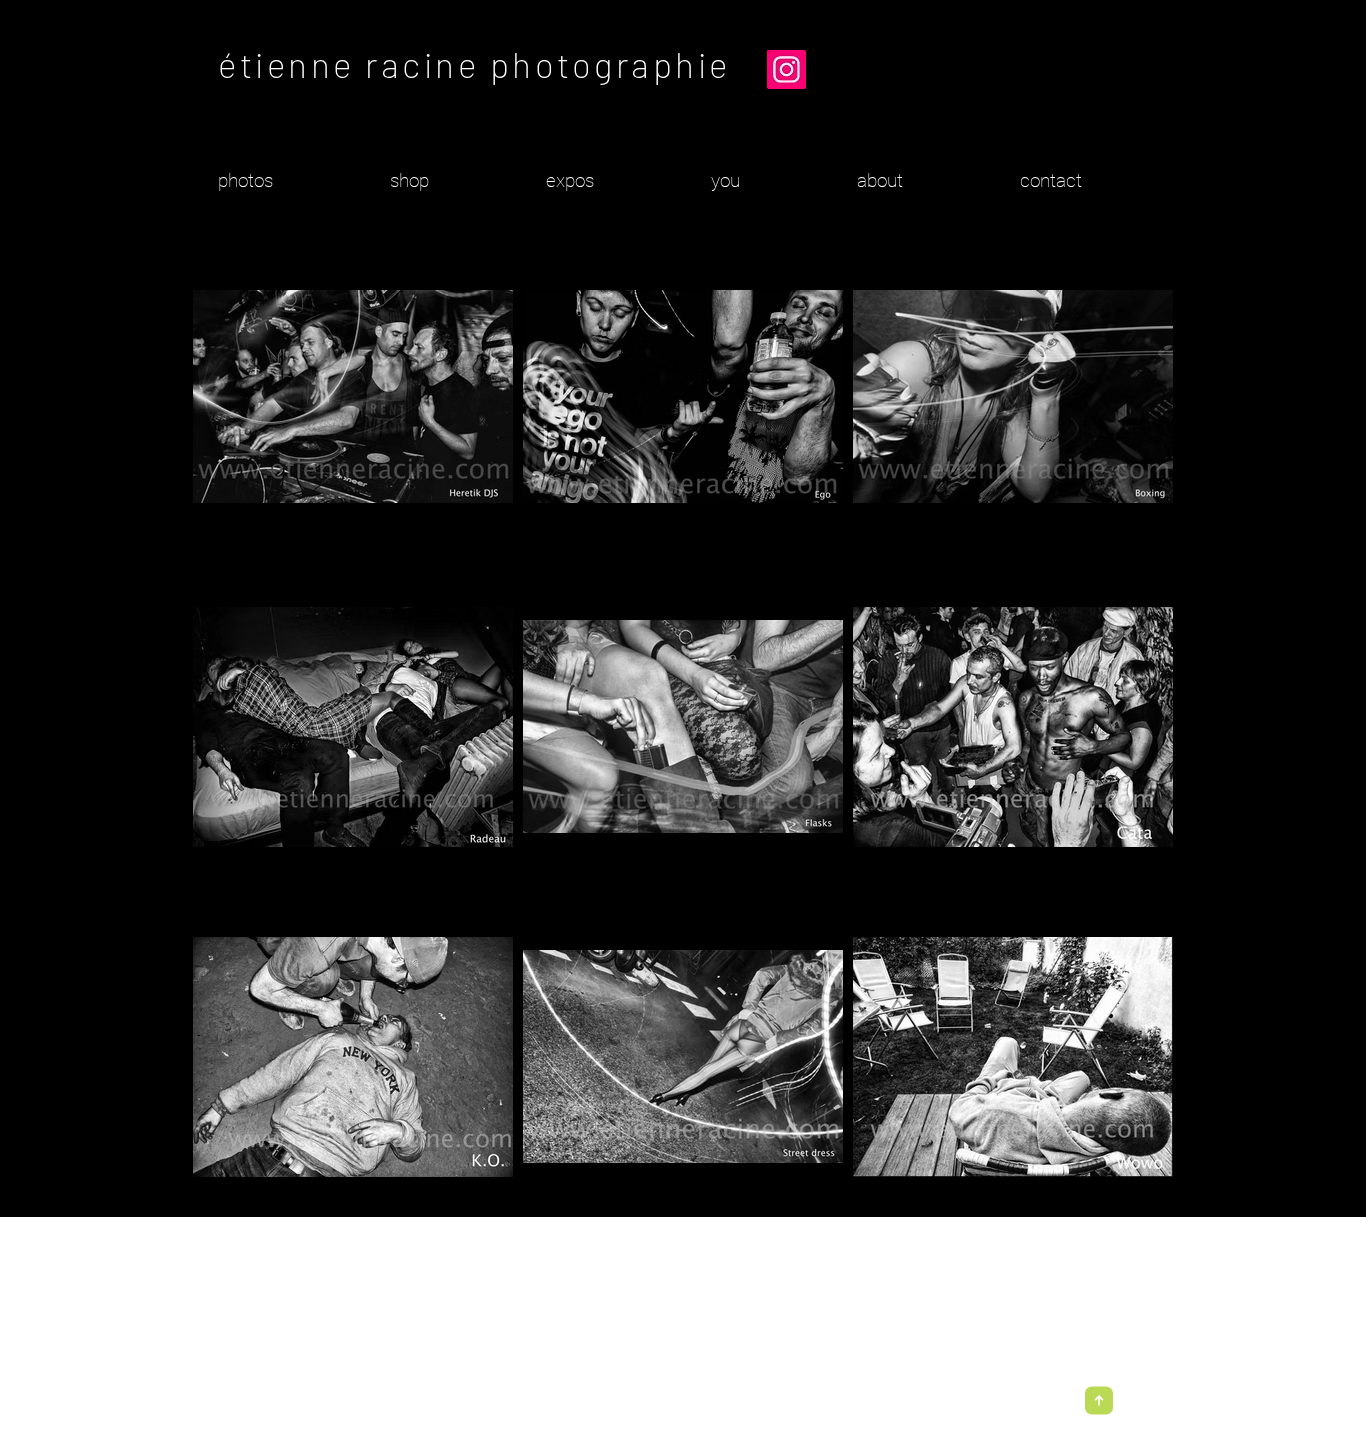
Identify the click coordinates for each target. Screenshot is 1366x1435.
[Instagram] (786, 69)
